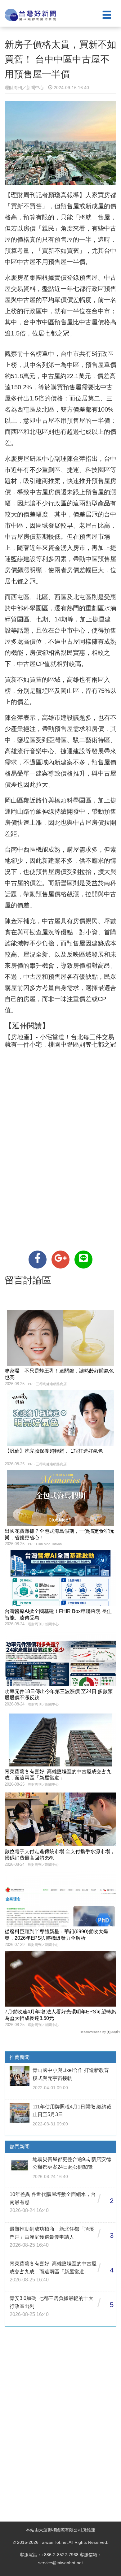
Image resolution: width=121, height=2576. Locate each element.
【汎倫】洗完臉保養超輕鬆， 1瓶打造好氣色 (54, 1451)
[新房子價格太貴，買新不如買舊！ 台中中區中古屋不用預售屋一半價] (38, 1260)
